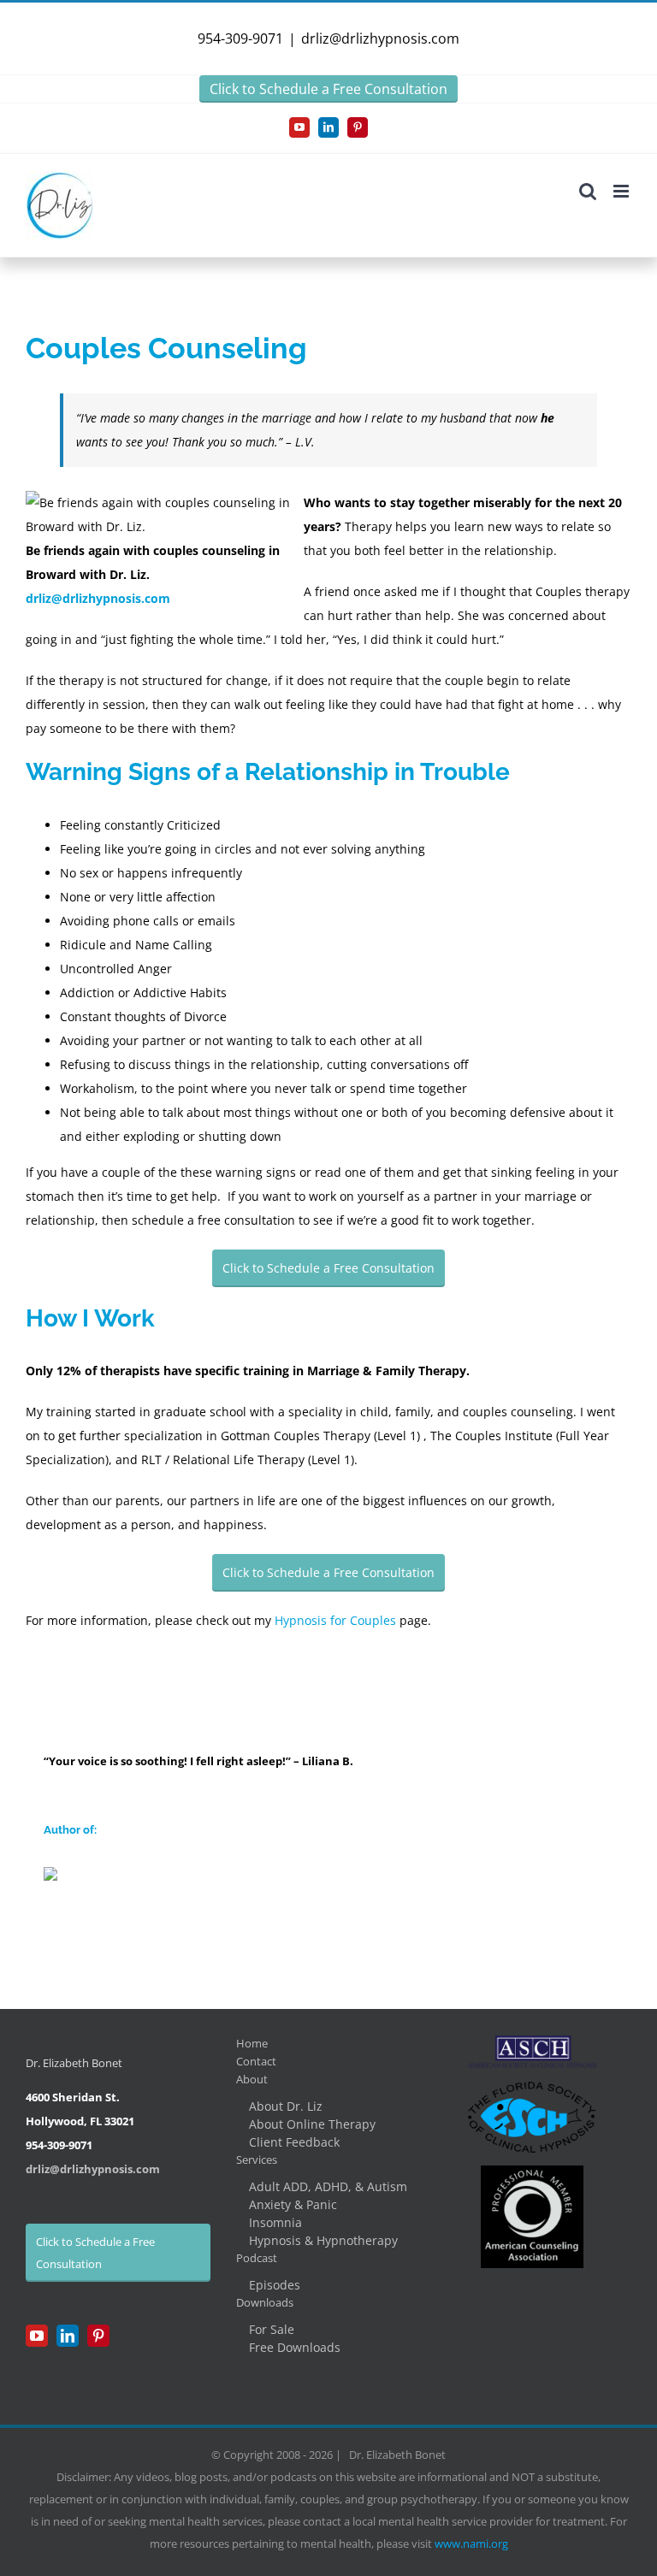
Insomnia (275, 2222)
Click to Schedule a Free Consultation (328, 89)
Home (252, 2043)
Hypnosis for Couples (335, 1620)
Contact (256, 2061)
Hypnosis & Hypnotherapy (323, 2240)
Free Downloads (295, 2347)
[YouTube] (37, 2336)
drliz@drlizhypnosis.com (380, 38)
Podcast (257, 2258)
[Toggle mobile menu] (622, 191)
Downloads (265, 2302)
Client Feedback (294, 2142)
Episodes (275, 2285)
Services (257, 2159)
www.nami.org (471, 2544)
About (252, 2079)
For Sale (272, 2329)
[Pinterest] (98, 2336)
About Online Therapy (312, 2124)
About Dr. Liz (286, 2106)
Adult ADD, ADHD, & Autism (328, 2186)
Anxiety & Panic (293, 2204)
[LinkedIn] (68, 2336)
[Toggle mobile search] (588, 191)
